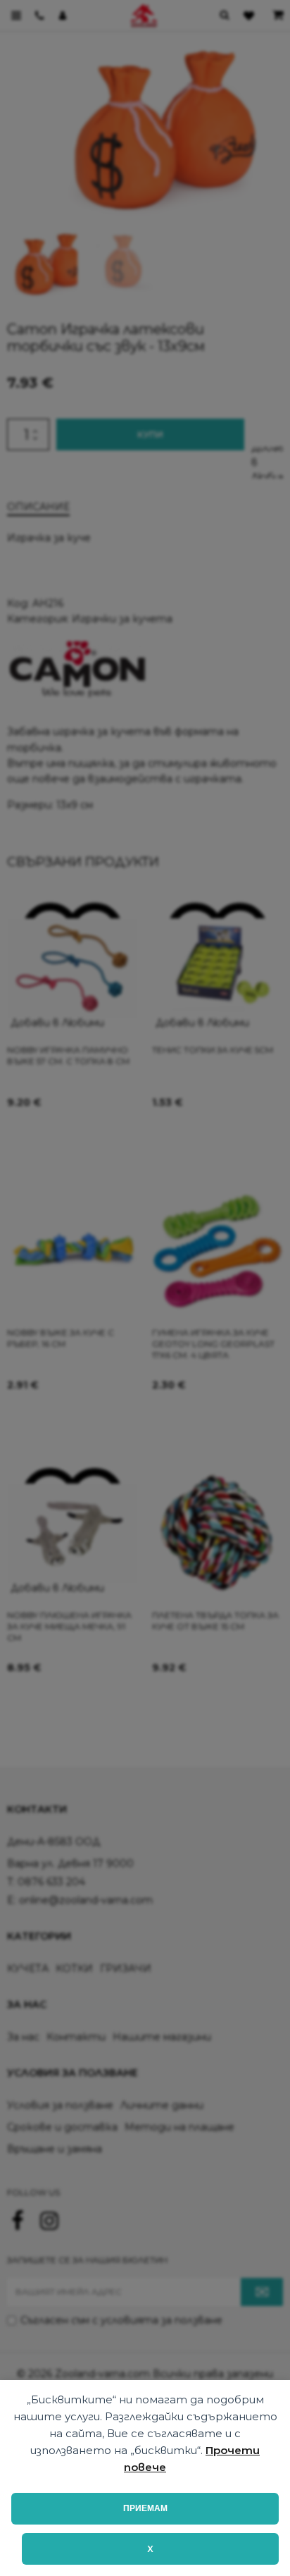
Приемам (145, 2508)
